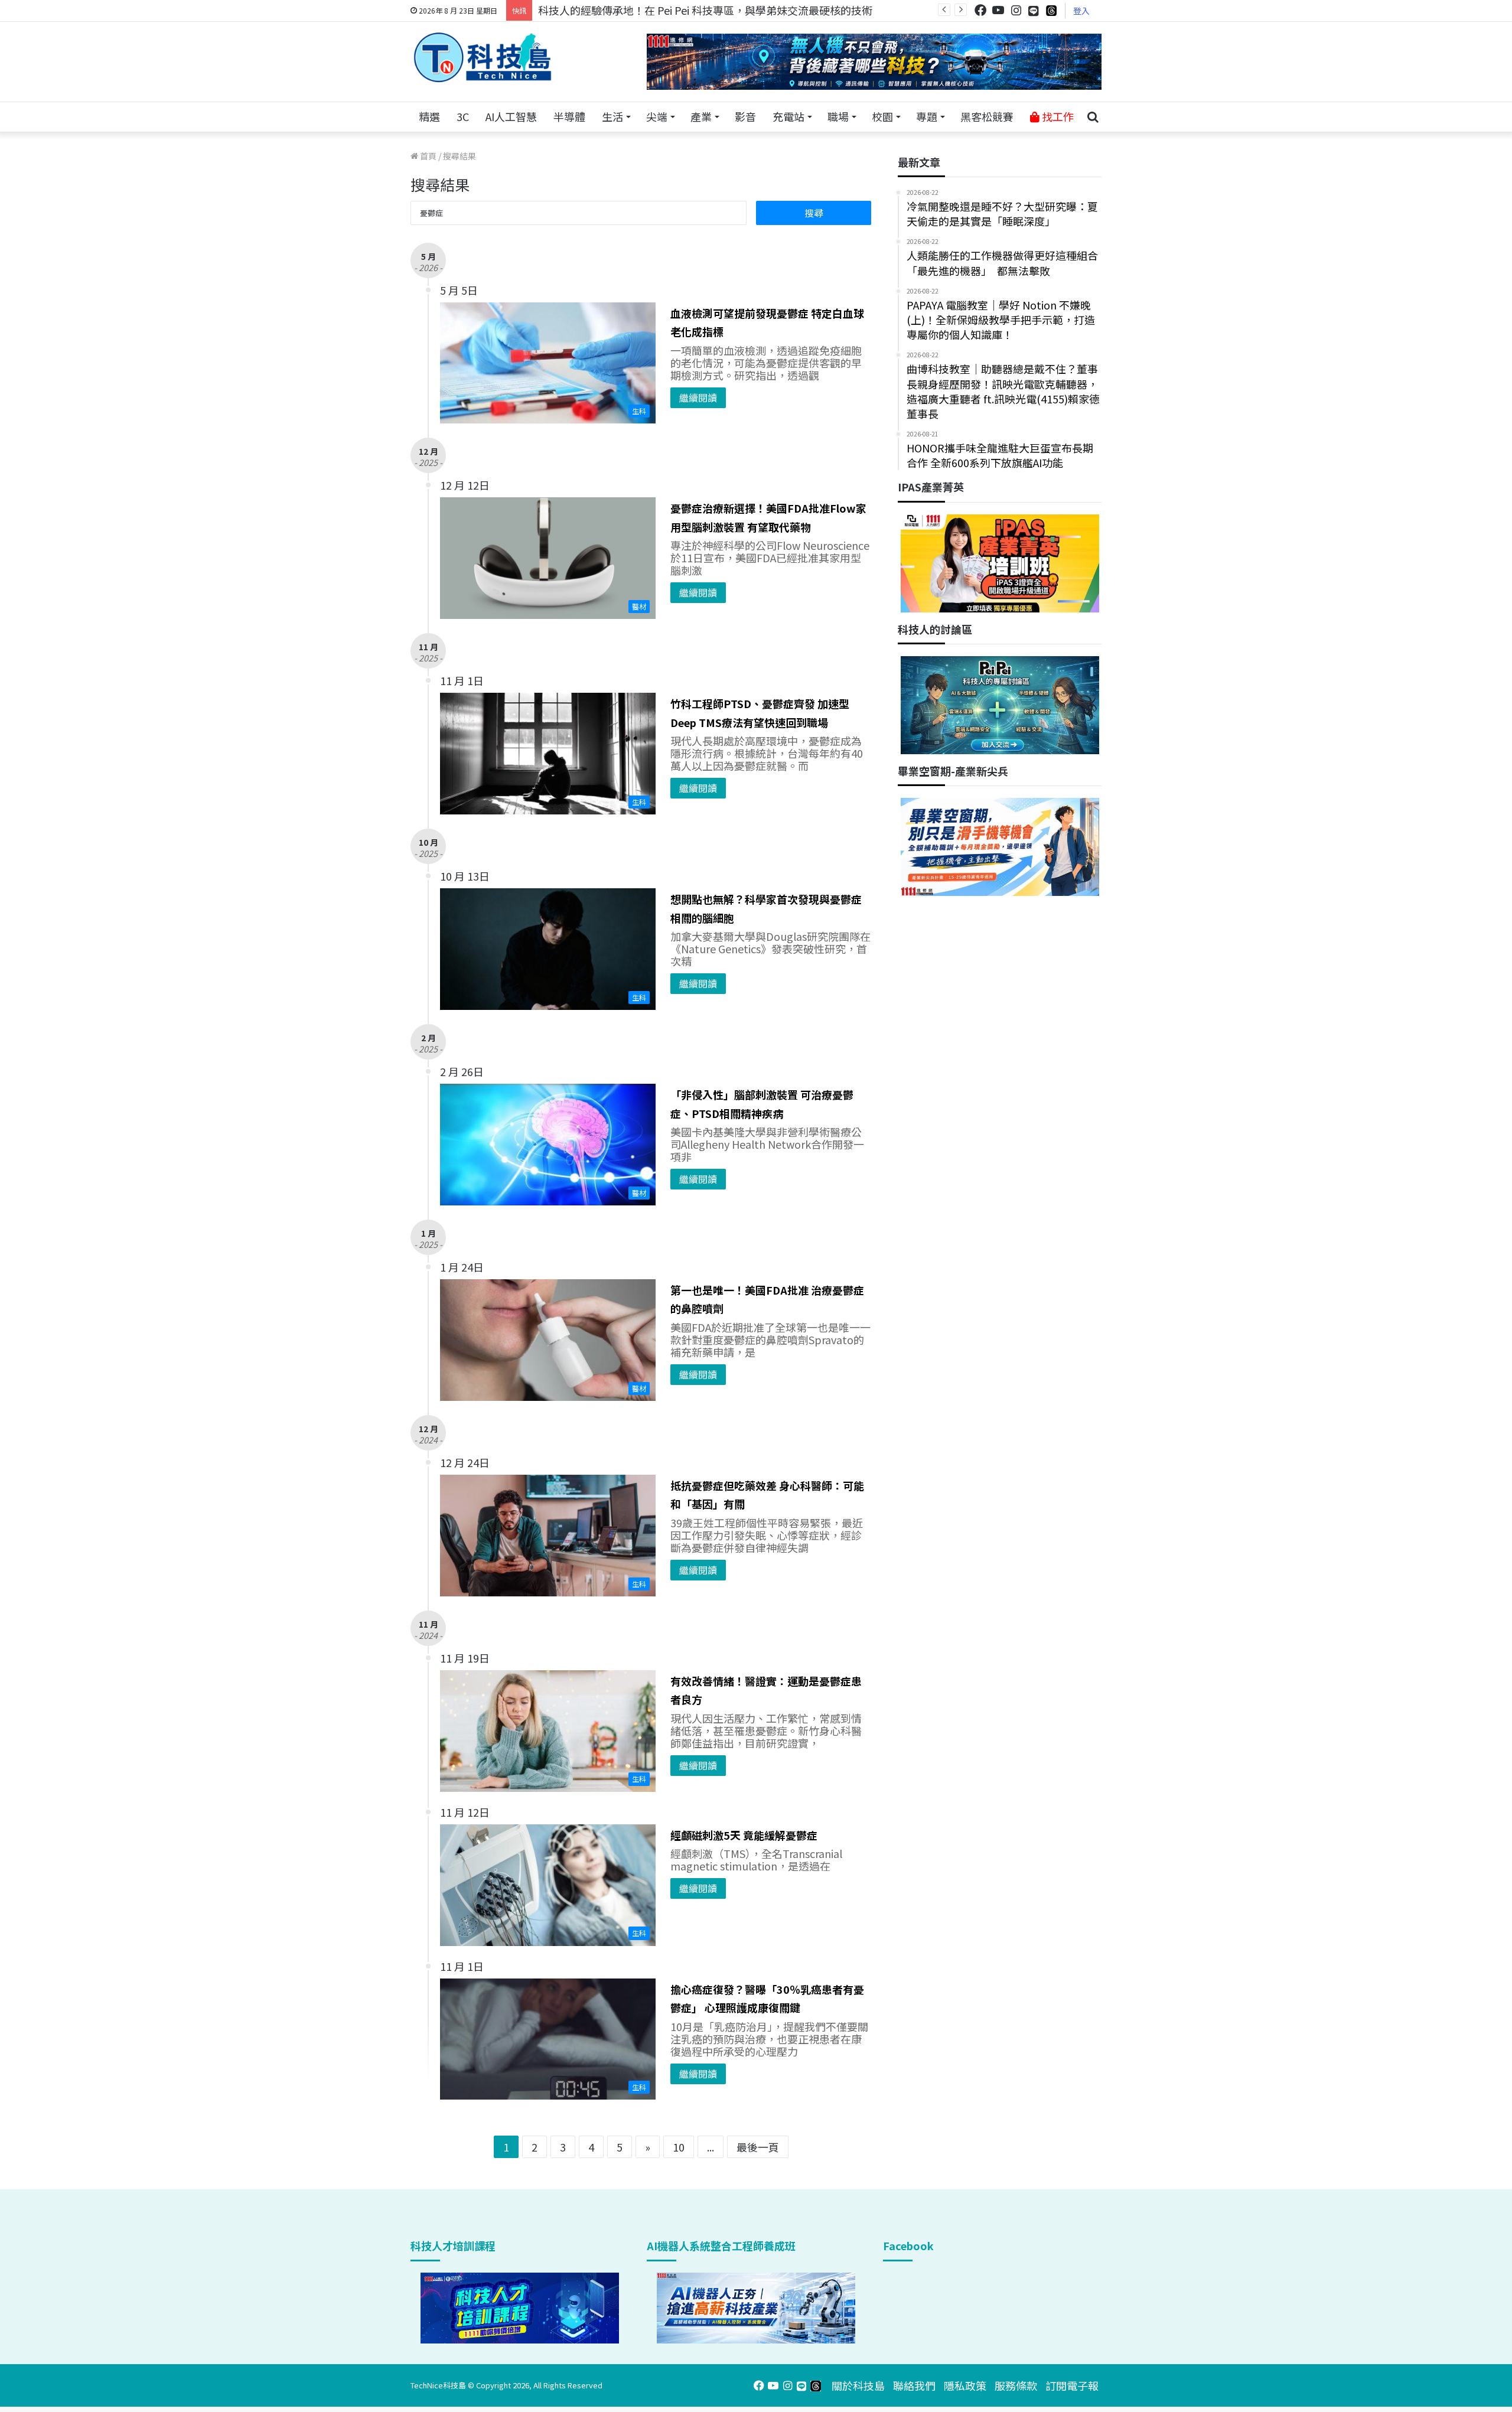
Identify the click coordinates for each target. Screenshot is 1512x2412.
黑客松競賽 (987, 116)
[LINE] (1034, 11)
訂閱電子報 (1072, 2385)
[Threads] (1051, 10)
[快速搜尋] (1093, 117)
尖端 (657, 116)
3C (463, 116)
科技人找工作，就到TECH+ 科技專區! (627, 10)
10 (679, 2147)
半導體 (569, 116)
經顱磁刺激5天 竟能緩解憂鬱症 (744, 1835)
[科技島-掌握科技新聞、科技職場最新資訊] (483, 57)
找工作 (1057, 116)
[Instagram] (1016, 10)
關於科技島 (858, 2385)
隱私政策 (965, 2385)
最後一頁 (758, 2147)
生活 (612, 116)
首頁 (427, 156)
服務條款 (1016, 2385)
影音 (745, 116)
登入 (1081, 11)
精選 (429, 116)
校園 (882, 116)
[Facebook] (980, 10)
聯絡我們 (914, 2385)
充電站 (788, 116)
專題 (927, 116)
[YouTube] (998, 10)
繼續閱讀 (698, 397)
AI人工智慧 (511, 116)
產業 (701, 116)
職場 (838, 116)
